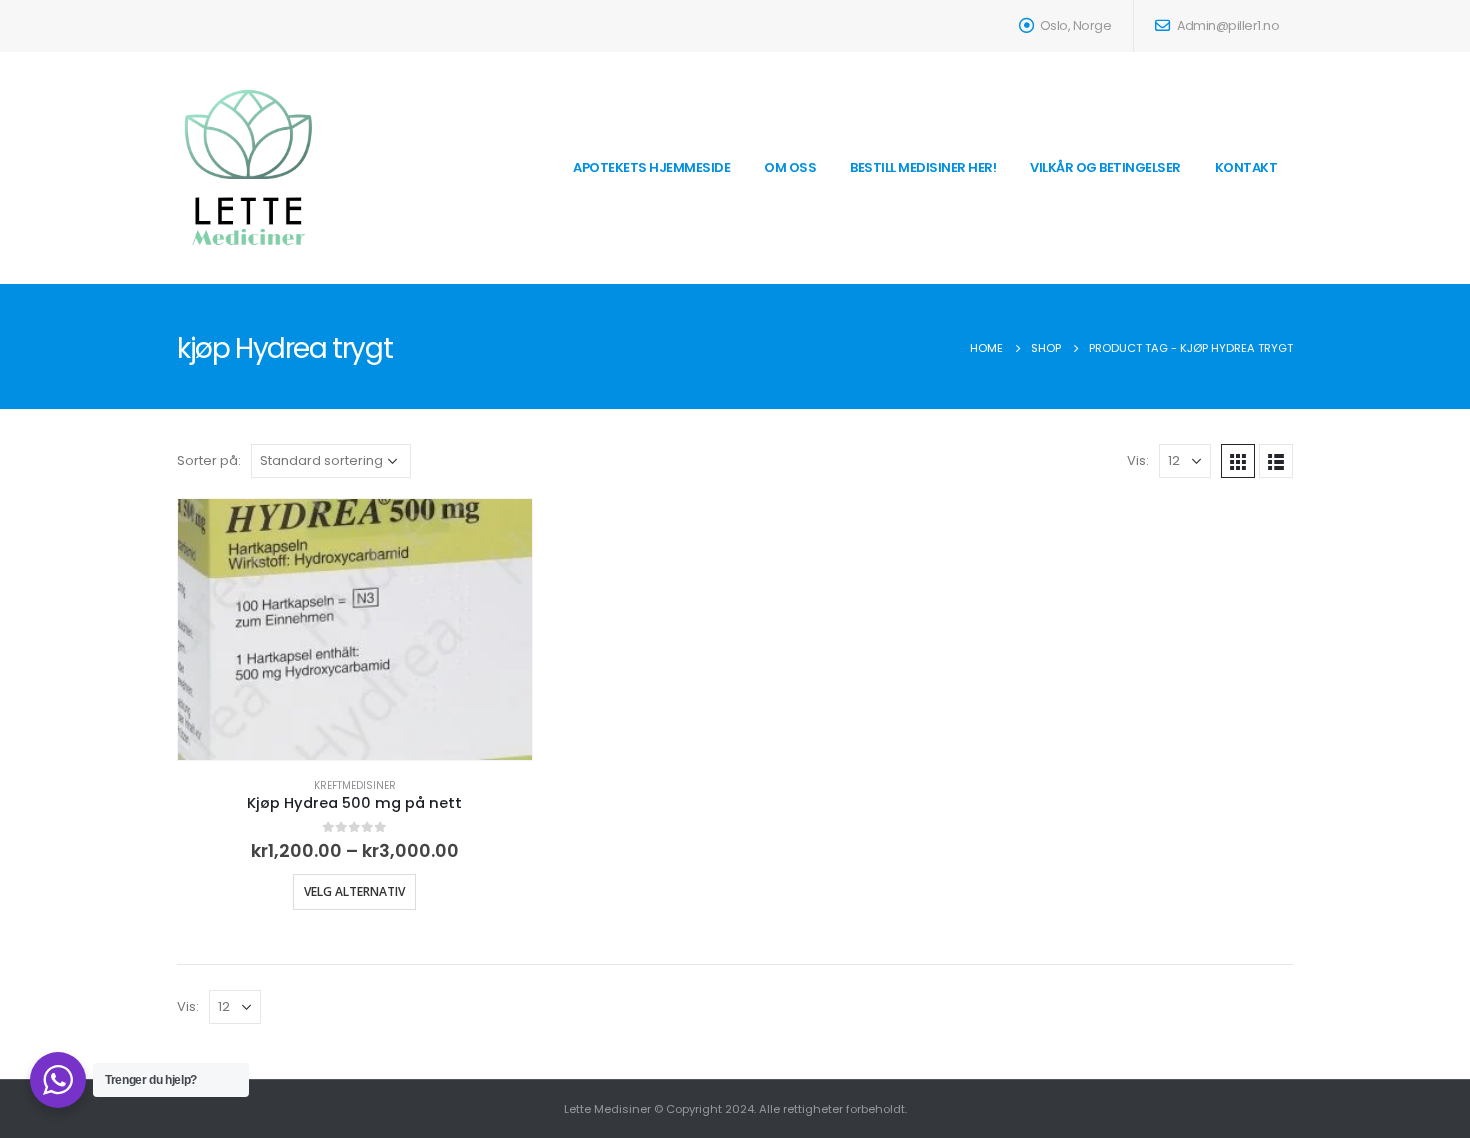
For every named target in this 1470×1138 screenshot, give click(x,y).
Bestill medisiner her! (923, 167)
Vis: (1138, 460)
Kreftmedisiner (355, 785)
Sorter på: (209, 460)
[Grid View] (1238, 461)
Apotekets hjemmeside (651, 167)
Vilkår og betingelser (1105, 167)
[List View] (1276, 461)
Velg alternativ (354, 891)
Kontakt (1246, 167)
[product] (355, 629)
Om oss (790, 167)
